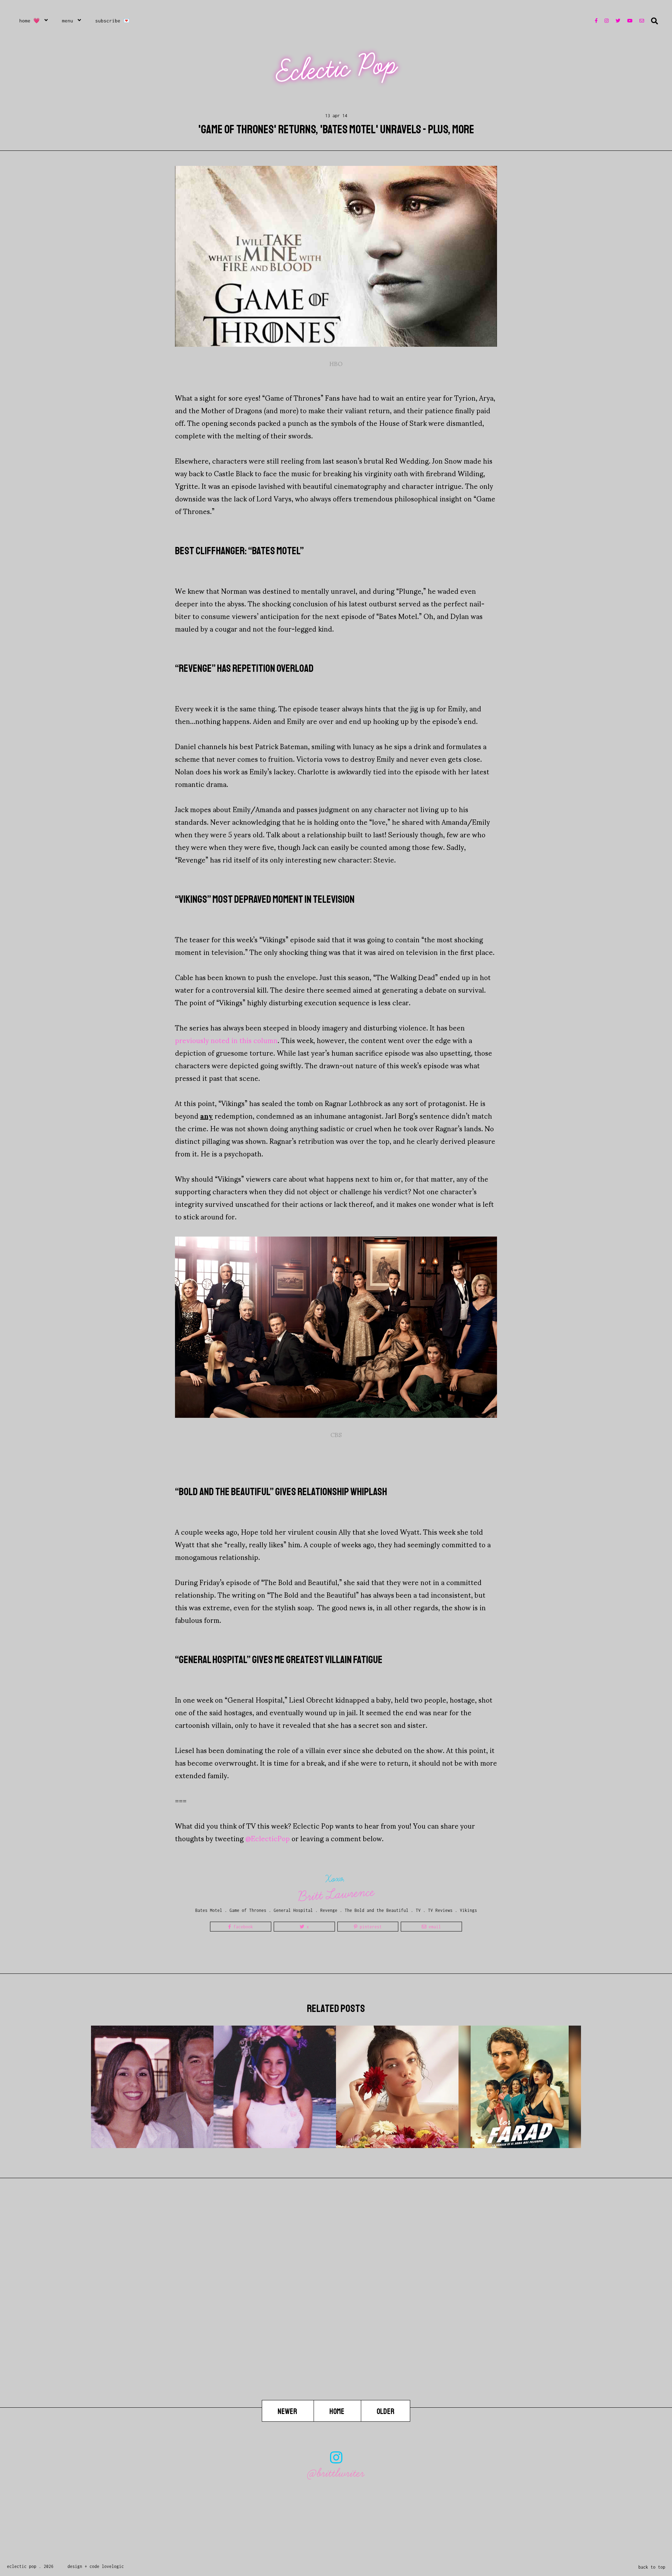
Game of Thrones (248, 1910)
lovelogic (113, 2566)
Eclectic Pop (337, 68)
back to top (652, 2567)
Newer (288, 2411)
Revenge (329, 1910)
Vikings (468, 1910)
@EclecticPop (268, 1838)
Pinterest (370, 1927)
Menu (68, 21)
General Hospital (293, 1910)
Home (337, 2411)
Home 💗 (30, 21)
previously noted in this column (226, 1040)
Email (434, 1927)
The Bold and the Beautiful (377, 1910)
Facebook (242, 1927)
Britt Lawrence (336, 1894)
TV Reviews (440, 1910)
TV (418, 1910)
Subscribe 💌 (113, 21)
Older (386, 2411)
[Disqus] (336, 2310)
